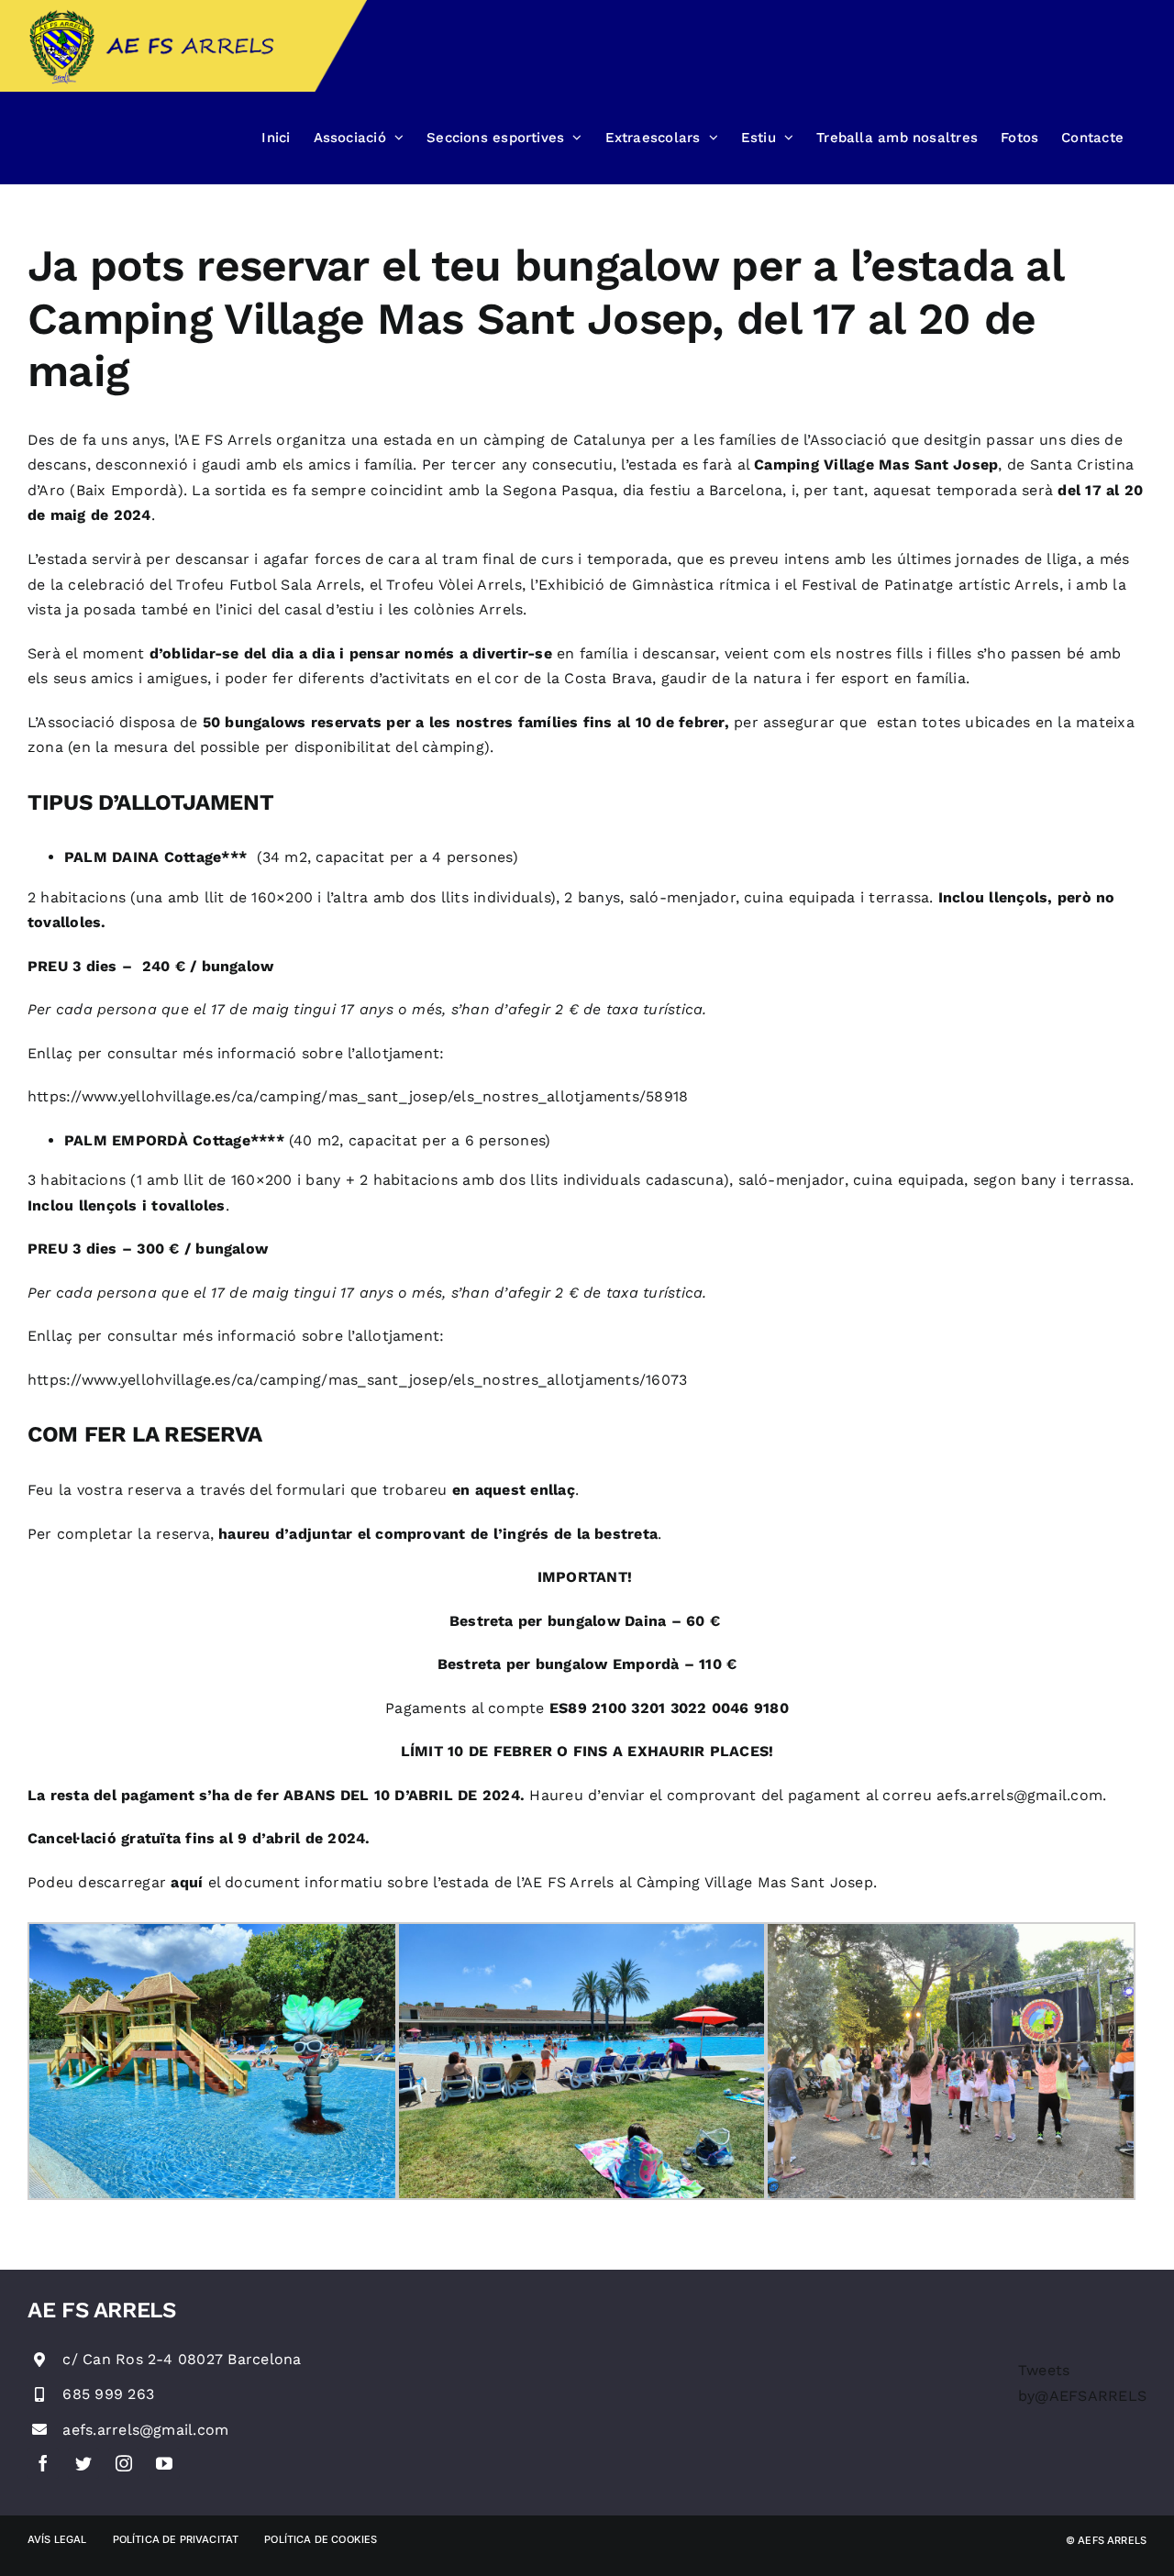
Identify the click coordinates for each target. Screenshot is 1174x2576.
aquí (187, 1882)
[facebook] (43, 2463)
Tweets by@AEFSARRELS (1082, 2383)
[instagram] (124, 2463)
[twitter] (83, 2463)
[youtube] (164, 2463)
